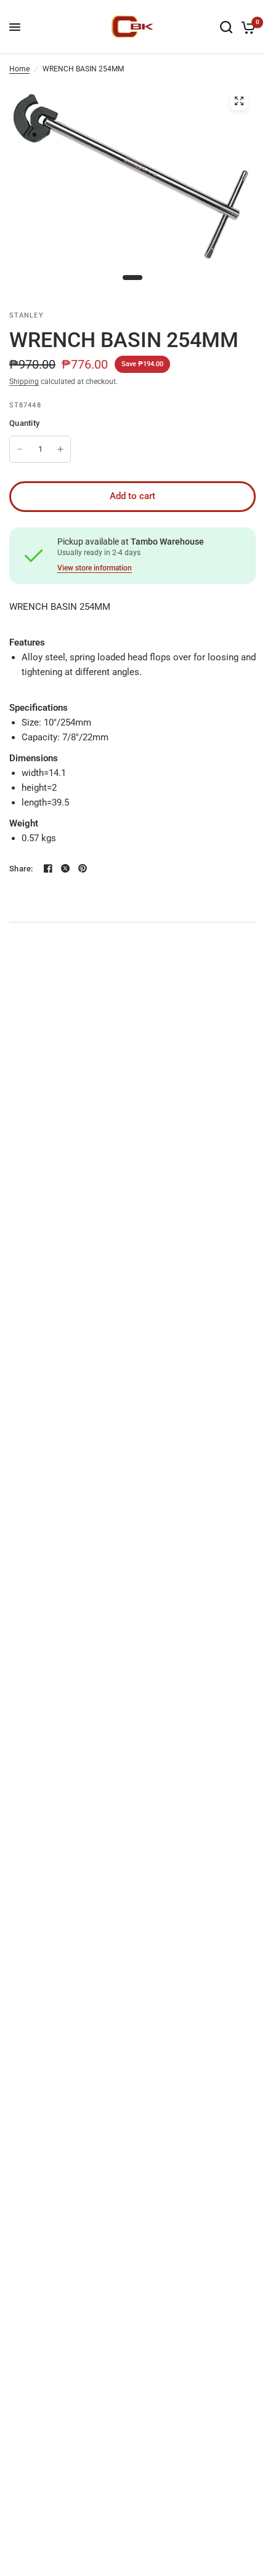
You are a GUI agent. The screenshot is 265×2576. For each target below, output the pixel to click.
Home (19, 69)
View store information (95, 568)
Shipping (24, 382)
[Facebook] (48, 868)
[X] (65, 868)
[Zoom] (239, 101)
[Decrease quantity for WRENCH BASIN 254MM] (20, 449)
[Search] (226, 27)
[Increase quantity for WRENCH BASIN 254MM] (60, 449)
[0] (246, 27)
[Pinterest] (83, 868)
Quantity (24, 423)
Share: (21, 869)
